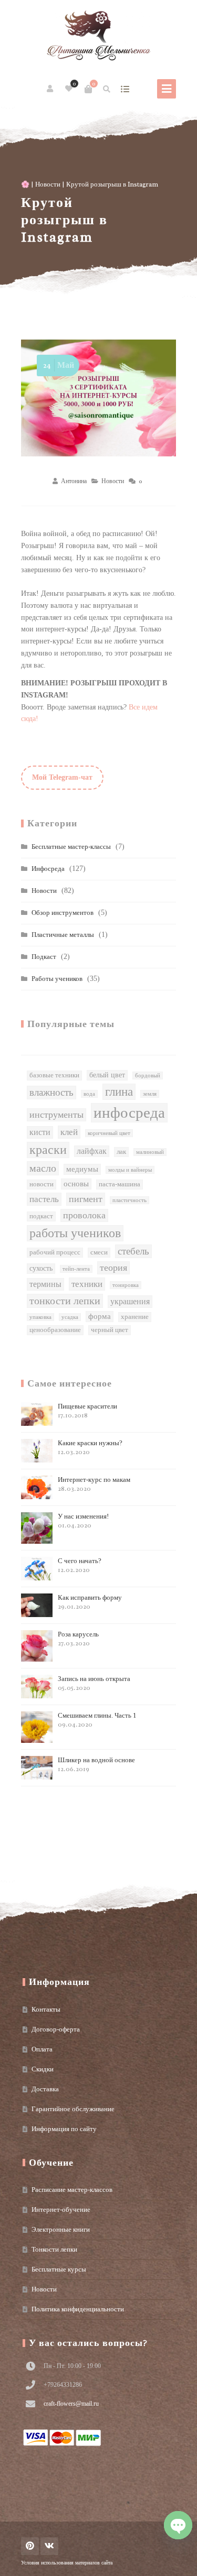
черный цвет (110, 1330)
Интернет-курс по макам (94, 1484)
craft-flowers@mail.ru (71, 2404)
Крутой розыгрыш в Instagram (64, 220)
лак (121, 1152)
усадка (70, 1317)
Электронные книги (61, 2229)
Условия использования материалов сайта (67, 2563)
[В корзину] (88, 89)
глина (119, 1091)
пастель (44, 1199)
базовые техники (54, 1075)
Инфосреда (48, 869)
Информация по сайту (64, 2129)
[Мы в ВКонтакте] (49, 2546)
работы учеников (75, 1233)
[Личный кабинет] (51, 89)
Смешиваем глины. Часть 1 (97, 1720)
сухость (41, 1268)
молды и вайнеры (130, 1170)
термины (45, 1284)
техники (87, 1284)
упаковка (40, 1317)
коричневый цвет (109, 1133)
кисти (40, 1132)
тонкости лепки (65, 1301)
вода (89, 1094)
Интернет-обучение (61, 2209)
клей (69, 1132)
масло (43, 1168)
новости (42, 1184)
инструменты (56, 1115)
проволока (84, 1215)
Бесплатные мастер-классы (71, 847)
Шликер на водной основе (96, 1765)
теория (113, 1268)
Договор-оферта (56, 2029)
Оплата (42, 2049)
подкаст (41, 1216)
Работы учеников (57, 979)
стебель (133, 1251)
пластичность (129, 1200)
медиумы (82, 1169)
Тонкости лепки (54, 2249)
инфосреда (129, 1112)
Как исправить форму (90, 1602)
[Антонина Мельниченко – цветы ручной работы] (99, 37)
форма (100, 1316)
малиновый (150, 1152)
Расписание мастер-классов (72, 2190)
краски (48, 1150)
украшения (130, 1301)
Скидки (43, 2069)
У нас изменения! (83, 1521)
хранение (135, 1317)
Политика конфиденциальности (78, 2309)
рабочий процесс (55, 1252)
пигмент (86, 1199)
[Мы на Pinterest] (30, 2546)
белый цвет (107, 1075)
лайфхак (92, 1151)
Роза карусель (78, 1639)
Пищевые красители (87, 1411)
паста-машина (120, 1184)
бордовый (148, 1076)
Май (59, 365)
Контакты (46, 2009)
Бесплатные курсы (59, 2269)
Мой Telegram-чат (62, 777)
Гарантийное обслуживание (73, 2109)
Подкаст (44, 957)
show (125, 89)
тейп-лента (76, 1269)
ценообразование (55, 1330)
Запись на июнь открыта (94, 1683)
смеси (99, 1252)
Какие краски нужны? (90, 1448)
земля (150, 1094)
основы (76, 1184)
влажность (51, 1092)
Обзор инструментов (63, 913)
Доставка (45, 2089)
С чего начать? (80, 1565)
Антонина (74, 481)
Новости (48, 184)
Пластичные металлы (63, 935)
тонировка (126, 1285)
